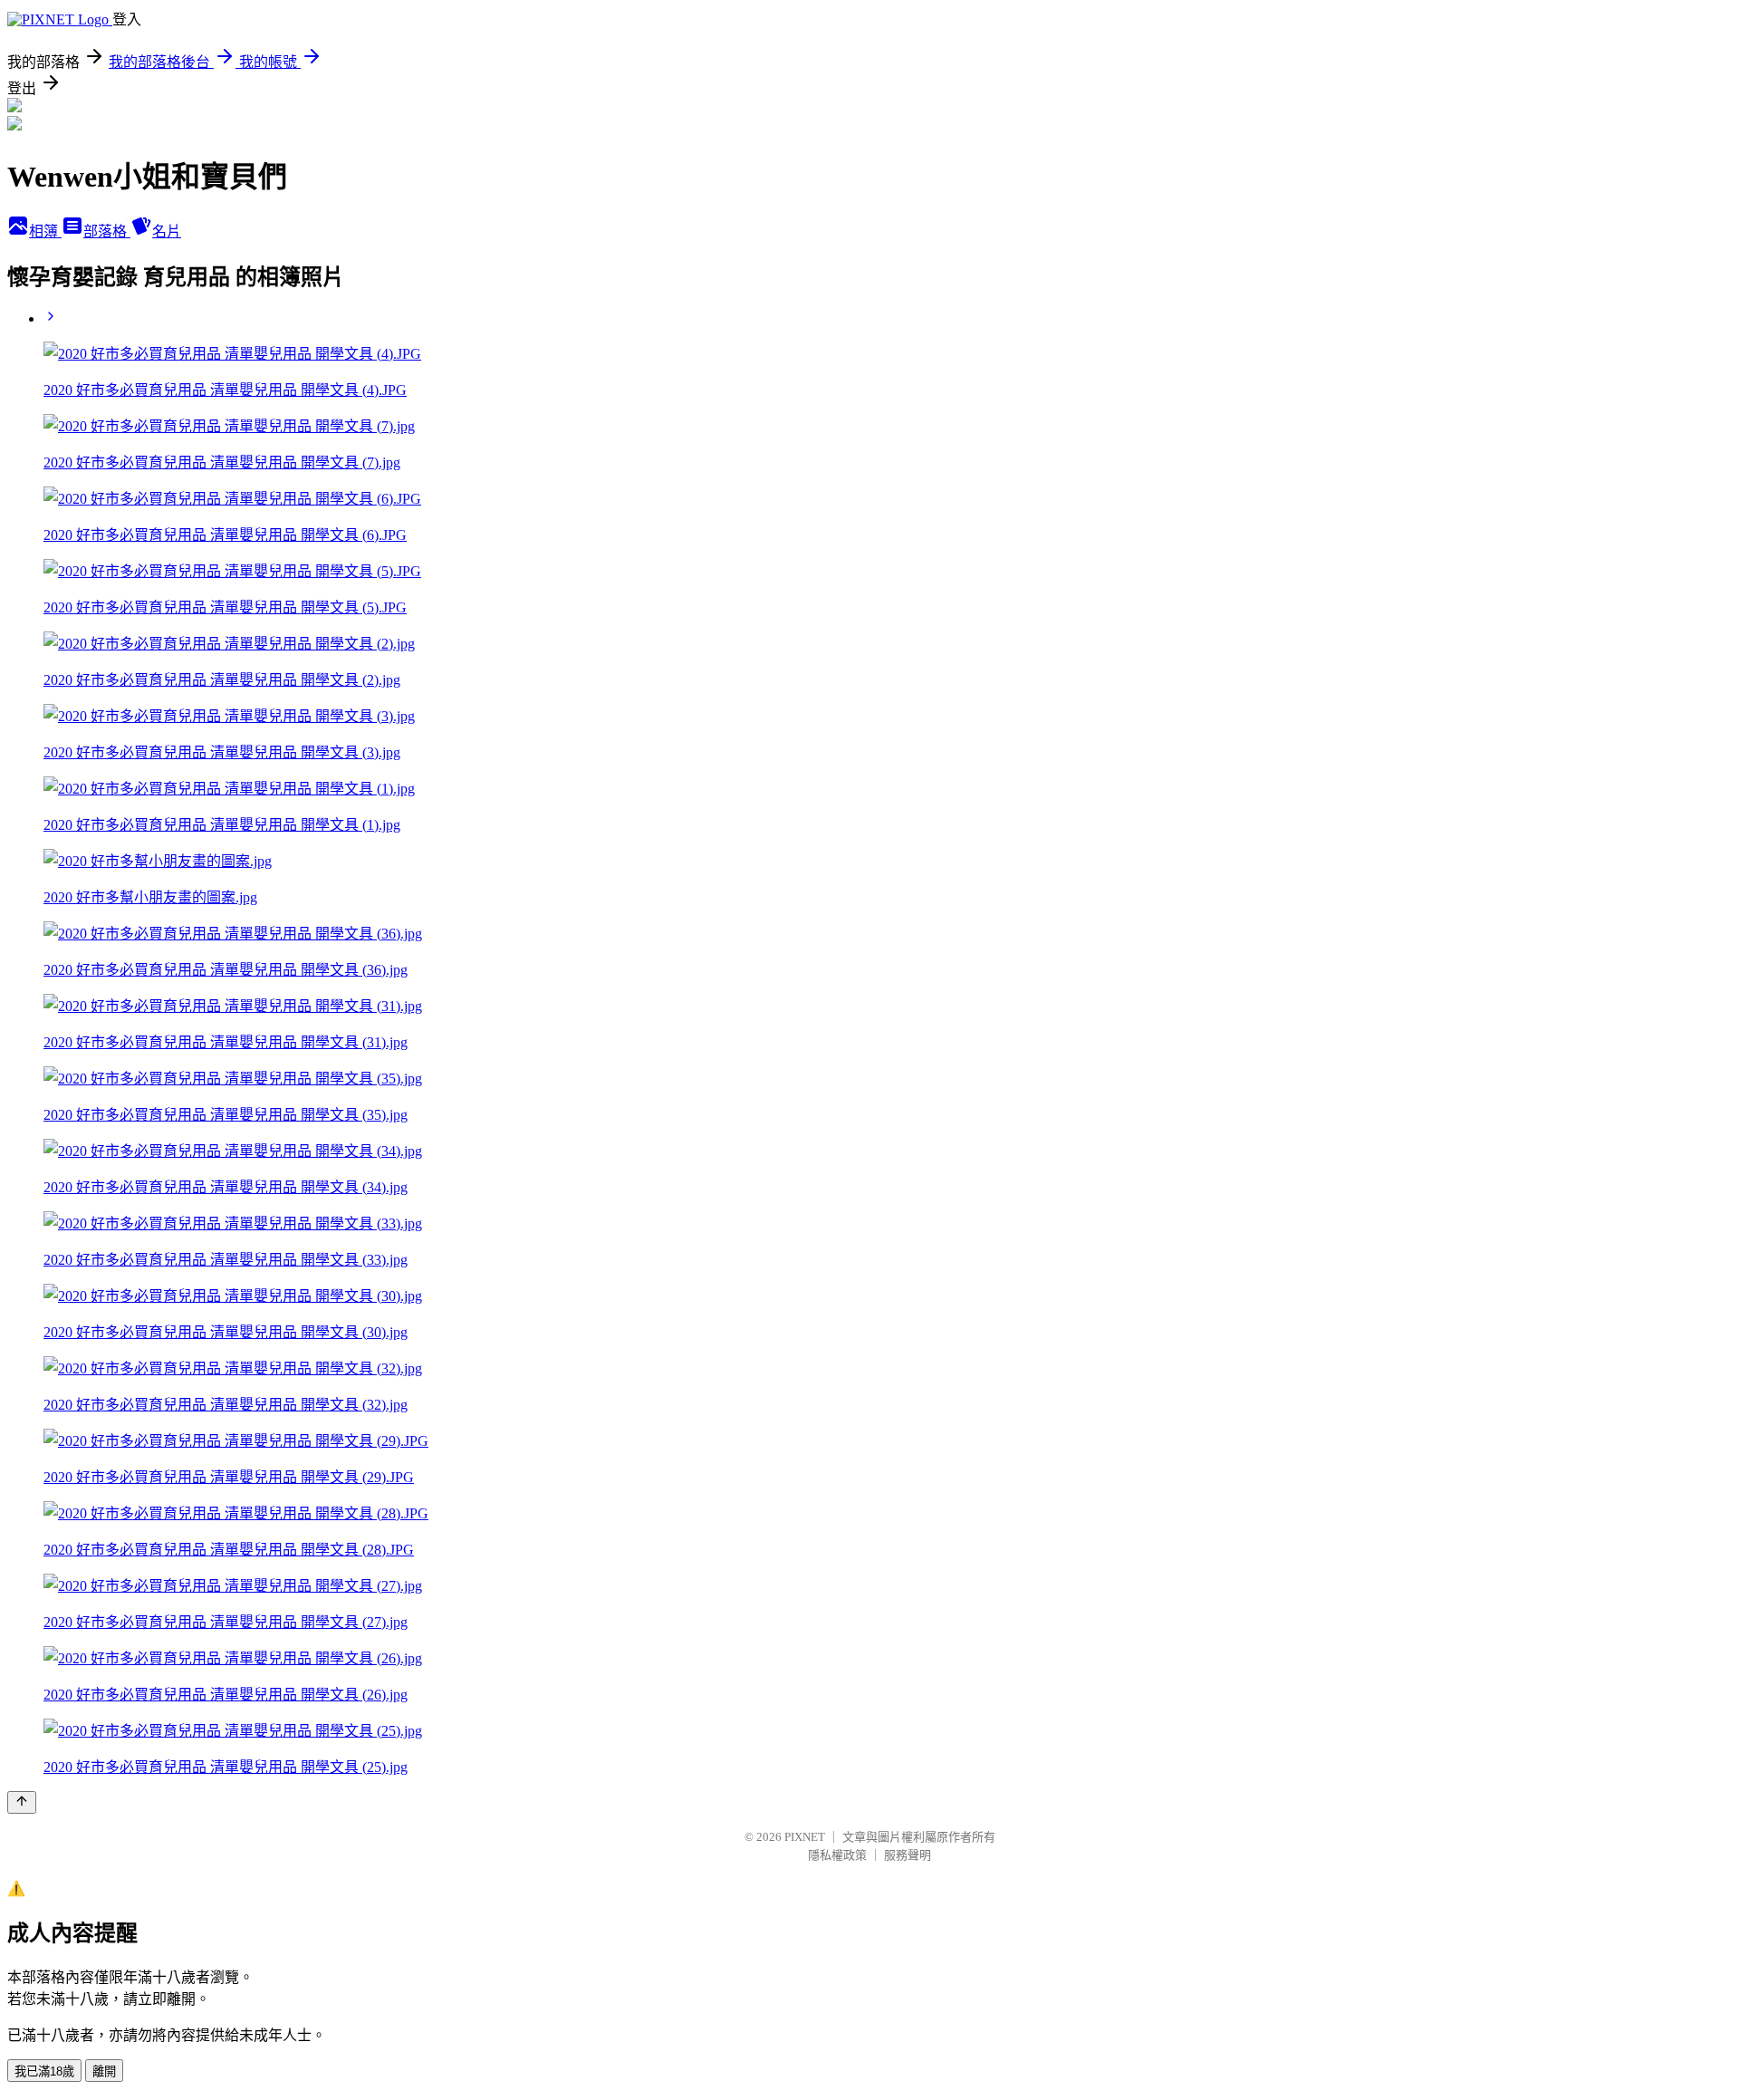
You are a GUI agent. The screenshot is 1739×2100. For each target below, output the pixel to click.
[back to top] (22, 1802)
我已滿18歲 (44, 2071)
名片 (167, 231)
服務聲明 (908, 1855)
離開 (104, 2071)
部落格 (107, 231)
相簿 (45, 231)
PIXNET (805, 1837)
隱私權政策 (837, 1855)
